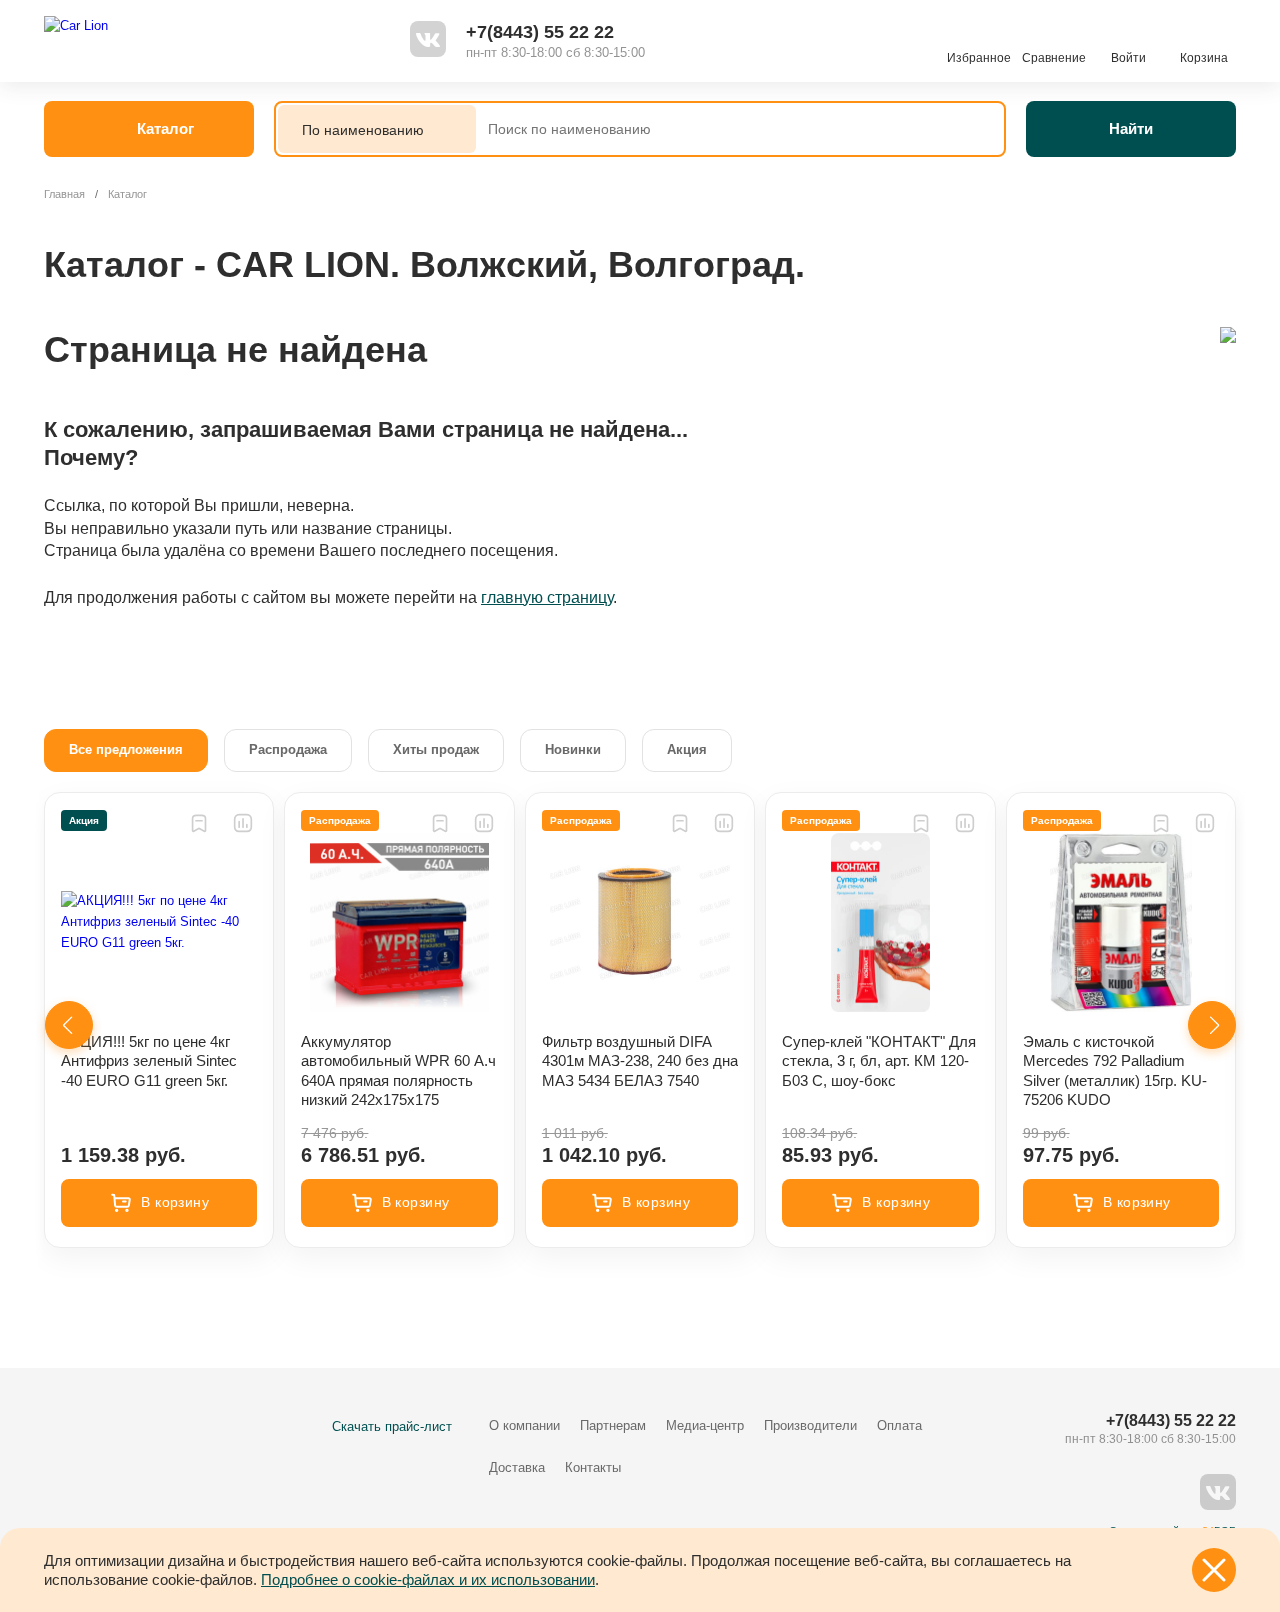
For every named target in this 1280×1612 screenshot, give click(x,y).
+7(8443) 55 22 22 (540, 32)
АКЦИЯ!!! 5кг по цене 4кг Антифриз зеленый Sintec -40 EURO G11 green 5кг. (149, 1061)
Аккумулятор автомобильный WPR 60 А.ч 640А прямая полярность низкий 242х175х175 (398, 1071)
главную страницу (547, 597)
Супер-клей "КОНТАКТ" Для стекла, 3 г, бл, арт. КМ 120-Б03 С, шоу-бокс (879, 1061)
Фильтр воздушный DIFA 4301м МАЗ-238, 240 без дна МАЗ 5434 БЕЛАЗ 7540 (640, 1061)
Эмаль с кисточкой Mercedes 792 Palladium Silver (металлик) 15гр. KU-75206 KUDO (1115, 1071)
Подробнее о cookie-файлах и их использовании (428, 1579)
